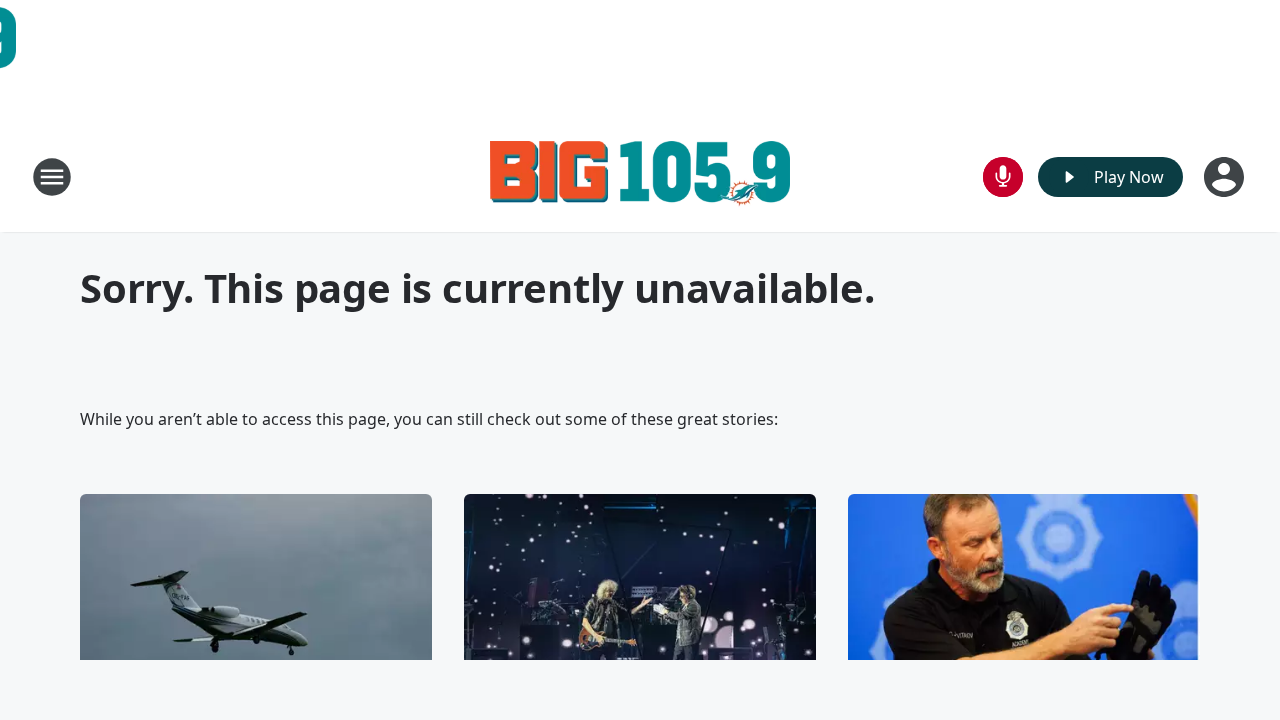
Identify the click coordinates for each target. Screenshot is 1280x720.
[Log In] (1226, 177)
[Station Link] (640, 176)
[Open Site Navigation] (52, 177)
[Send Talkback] (1003, 177)
